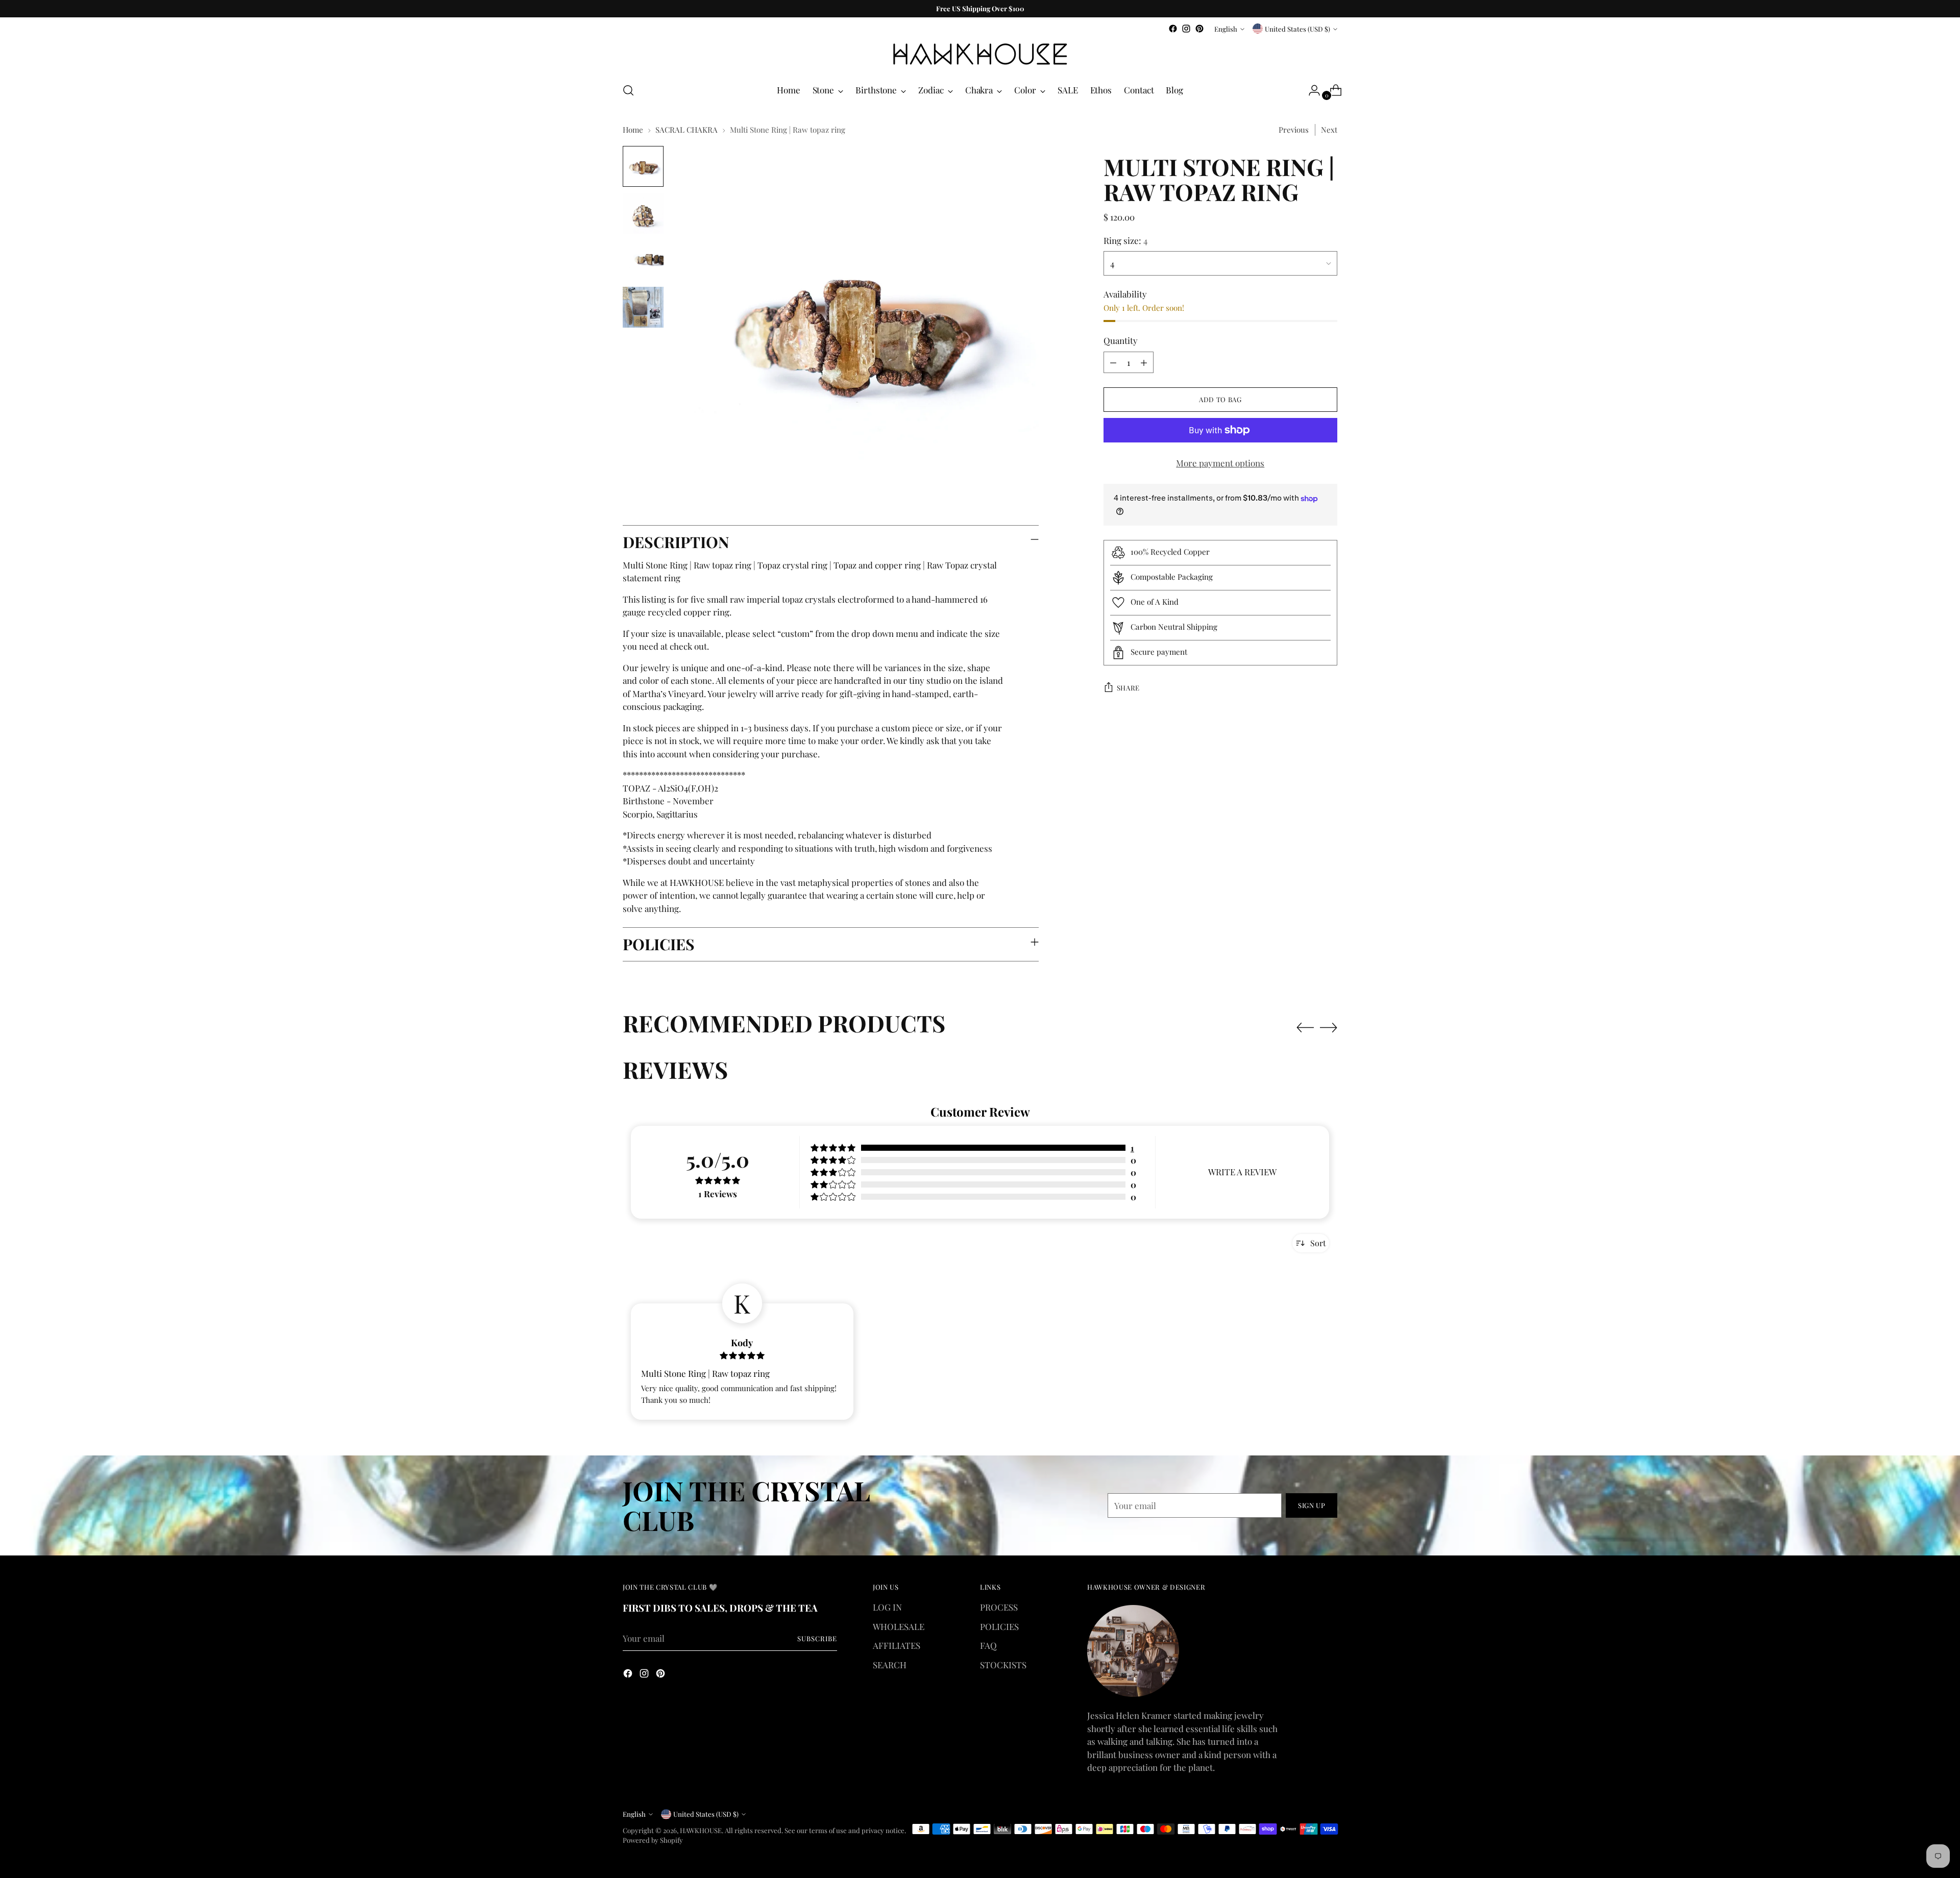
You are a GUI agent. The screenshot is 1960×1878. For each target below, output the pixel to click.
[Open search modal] (628, 90)
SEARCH (890, 1665)
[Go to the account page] (1310, 90)
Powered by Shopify (653, 1840)
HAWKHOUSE (701, 1830)
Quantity (1121, 340)
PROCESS (999, 1607)
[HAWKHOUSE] (980, 54)
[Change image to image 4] (643, 307)
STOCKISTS (1003, 1665)
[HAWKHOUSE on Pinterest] (1199, 29)
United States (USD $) (1297, 29)
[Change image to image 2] (643, 213)
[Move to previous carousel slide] (1305, 1028)
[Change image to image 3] (643, 260)
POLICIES (999, 1626)
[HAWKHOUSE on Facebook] (1173, 29)
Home (633, 130)
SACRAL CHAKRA (687, 130)
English (1226, 29)
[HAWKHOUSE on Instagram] (1186, 29)
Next (1329, 130)
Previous (1294, 130)
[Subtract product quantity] (1113, 362)
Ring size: (1125, 240)
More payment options (1220, 463)
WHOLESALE (899, 1626)
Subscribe (817, 1638)
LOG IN (887, 1607)
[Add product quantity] (1144, 362)
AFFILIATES (897, 1645)
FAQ (988, 1645)
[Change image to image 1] (643, 166)
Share (1128, 688)
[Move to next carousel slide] (1329, 1027)
